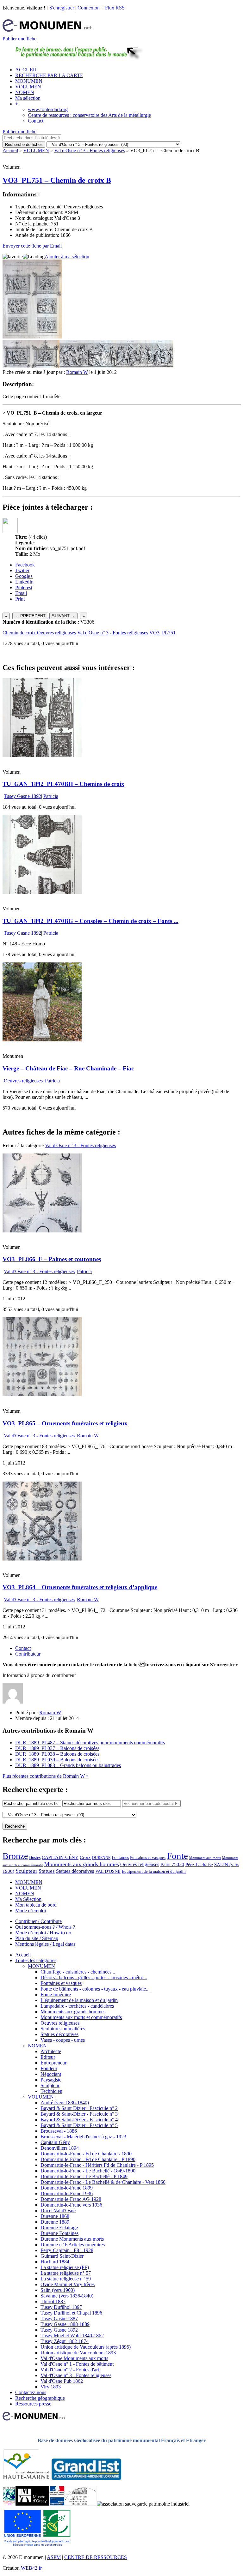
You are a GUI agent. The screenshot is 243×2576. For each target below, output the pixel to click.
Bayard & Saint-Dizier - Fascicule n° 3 (79, 2114)
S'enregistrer (62, 8)
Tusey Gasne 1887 (59, 2318)
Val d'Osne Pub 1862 (62, 2381)
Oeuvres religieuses (56, 633)
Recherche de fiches (24, 144)
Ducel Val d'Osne (58, 2211)
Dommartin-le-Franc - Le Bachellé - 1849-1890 (88, 2171)
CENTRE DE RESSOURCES (96, 2557)
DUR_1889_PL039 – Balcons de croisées (57, 1760)
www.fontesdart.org (48, 109)
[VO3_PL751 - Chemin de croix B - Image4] (102, 366)
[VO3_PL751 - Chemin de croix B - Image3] (74, 366)
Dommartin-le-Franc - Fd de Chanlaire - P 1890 (88, 2159)
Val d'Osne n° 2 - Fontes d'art (70, 2370)
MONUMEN (29, 81)
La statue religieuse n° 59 (66, 2279)
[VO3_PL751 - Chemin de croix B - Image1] (17, 366)
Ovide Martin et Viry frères (68, 2284)
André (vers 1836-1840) (65, 2103)
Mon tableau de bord (36, 1905)
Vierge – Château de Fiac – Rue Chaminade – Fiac (68, 1068)
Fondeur (49, 2068)
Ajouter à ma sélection (67, 257)
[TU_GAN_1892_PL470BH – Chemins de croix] (42, 755)
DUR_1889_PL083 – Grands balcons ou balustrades (68, 1765)
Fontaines (120, 1857)
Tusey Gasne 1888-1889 (65, 2324)
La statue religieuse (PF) (65, 2267)
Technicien (51, 2091)
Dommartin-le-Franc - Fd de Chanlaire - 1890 (86, 2154)
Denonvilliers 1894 (60, 2148)
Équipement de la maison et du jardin (154, 1871)
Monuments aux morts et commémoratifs (81, 2017)
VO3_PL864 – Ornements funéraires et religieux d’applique (80, 1587)
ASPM (54, 2557)
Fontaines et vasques (148, 1857)
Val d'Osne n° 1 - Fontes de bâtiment (77, 2364)
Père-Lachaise (199, 1864)
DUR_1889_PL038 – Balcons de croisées (57, 1754)
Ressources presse (33, 2404)
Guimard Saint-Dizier (62, 2256)
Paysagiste (51, 2080)
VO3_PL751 (162, 633)
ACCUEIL (26, 70)
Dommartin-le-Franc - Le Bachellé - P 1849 (84, 2176)
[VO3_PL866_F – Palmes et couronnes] (42, 1231)
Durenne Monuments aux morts (72, 2239)
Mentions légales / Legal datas (45, 1944)
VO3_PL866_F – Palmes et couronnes (52, 1259)
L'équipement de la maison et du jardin (79, 2000)
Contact (36, 121)
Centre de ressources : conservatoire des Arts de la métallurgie (89, 115)
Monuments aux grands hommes (82, 1864)
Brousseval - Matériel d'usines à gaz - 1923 (83, 2137)
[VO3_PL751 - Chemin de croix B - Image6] (159, 366)
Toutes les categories (36, 1960)
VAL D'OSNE (108, 1871)
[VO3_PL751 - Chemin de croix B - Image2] (45, 366)
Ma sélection (28, 98)
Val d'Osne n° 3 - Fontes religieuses (90, 150)
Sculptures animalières (63, 2029)
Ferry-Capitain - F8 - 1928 (67, 2250)
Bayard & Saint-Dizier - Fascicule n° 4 (79, 2120)
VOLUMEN (28, 87)
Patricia (51, 796)
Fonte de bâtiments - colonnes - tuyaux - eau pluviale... (95, 1989)
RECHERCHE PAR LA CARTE (49, 75)
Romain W (77, 372)
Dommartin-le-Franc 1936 (67, 2193)
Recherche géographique (40, 2398)
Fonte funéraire (56, 1995)
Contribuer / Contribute (38, 1921)
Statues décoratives (75, 1871)
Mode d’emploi (31, 1911)
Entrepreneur (53, 2063)
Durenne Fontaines (59, 2233)
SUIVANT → (63, 616)
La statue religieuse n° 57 (66, 2273)
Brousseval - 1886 (59, 2131)
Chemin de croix (19, 633)
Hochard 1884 (55, 2262)
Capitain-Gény (55, 2142)
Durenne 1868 (55, 2216)
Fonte (177, 1856)
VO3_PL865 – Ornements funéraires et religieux (65, 1423)
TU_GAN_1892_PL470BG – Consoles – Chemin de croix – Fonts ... (90, 921)
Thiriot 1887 (53, 2301)
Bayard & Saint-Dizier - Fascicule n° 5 (79, 2125)
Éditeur (48, 2057)
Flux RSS (115, 8)
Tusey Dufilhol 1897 (61, 2307)
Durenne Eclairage (59, 2228)
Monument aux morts (205, 1858)
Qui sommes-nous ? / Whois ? (45, 1927)
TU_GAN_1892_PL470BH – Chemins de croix (63, 784)
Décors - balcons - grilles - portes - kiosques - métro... (94, 1977)
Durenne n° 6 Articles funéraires (73, 2245)
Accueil (10, 150)
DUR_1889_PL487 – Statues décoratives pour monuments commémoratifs (90, 1743)
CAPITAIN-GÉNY (60, 1857)
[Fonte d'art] (9, 2504)
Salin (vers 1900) (58, 2290)
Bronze (15, 1856)
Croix (85, 1857)
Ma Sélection (28, 1899)
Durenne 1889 (55, 2222)
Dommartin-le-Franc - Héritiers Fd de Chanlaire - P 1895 (97, 2165)
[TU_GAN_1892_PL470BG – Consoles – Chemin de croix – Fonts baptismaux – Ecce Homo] (42, 892)
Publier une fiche (19, 39)
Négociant (51, 2074)
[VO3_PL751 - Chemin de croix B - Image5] (131, 366)
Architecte (51, 2051)
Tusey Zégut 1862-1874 (65, 2341)
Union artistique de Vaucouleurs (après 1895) (86, 2347)
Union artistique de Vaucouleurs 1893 (78, 2353)
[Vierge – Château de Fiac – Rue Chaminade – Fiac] (42, 1040)
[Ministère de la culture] (57, 2504)
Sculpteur (26, 1871)
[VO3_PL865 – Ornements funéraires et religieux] (42, 1395)
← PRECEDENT (30, 616)
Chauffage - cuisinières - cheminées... (78, 1972)
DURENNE (101, 1858)
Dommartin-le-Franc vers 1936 (71, 2205)
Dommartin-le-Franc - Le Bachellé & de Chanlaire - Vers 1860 (103, 2182)
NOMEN (25, 92)
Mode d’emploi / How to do (43, 1933)
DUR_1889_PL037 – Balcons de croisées (57, 1748)
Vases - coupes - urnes (63, 2040)
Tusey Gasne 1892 (22, 796)
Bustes (35, 1857)
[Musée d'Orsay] (32, 2504)
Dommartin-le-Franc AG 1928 (71, 2199)
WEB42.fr (31, 2568)
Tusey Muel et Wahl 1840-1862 (72, 2336)
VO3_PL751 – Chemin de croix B (57, 180)
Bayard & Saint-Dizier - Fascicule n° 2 (79, 2108)
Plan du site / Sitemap (37, 1938)
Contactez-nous (31, 2392)
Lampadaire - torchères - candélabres (77, 2006)
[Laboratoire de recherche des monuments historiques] (81, 2504)
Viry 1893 (51, 2387)
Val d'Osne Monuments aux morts (74, 2358)
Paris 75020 (172, 1864)
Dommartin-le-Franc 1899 (67, 2188)
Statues (47, 1871)
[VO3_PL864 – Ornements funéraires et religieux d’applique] (42, 1559)
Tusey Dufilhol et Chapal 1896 (71, 2313)
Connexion (89, 8)
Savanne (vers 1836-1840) (67, 2296)
